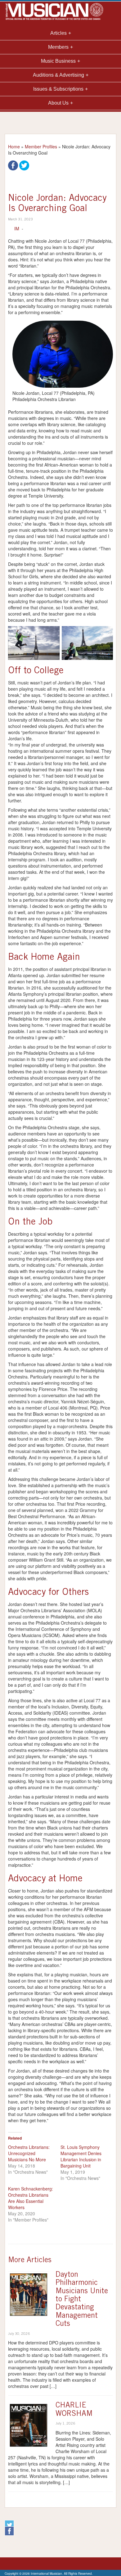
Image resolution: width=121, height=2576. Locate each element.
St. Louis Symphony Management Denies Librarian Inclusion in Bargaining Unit (81, 2156)
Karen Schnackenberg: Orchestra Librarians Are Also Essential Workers (31, 2198)
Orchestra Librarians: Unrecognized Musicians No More (29, 2153)
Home (14, 147)
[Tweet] (24, 165)
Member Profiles (41, 147)
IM (17, 228)
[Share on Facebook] (13, 165)
